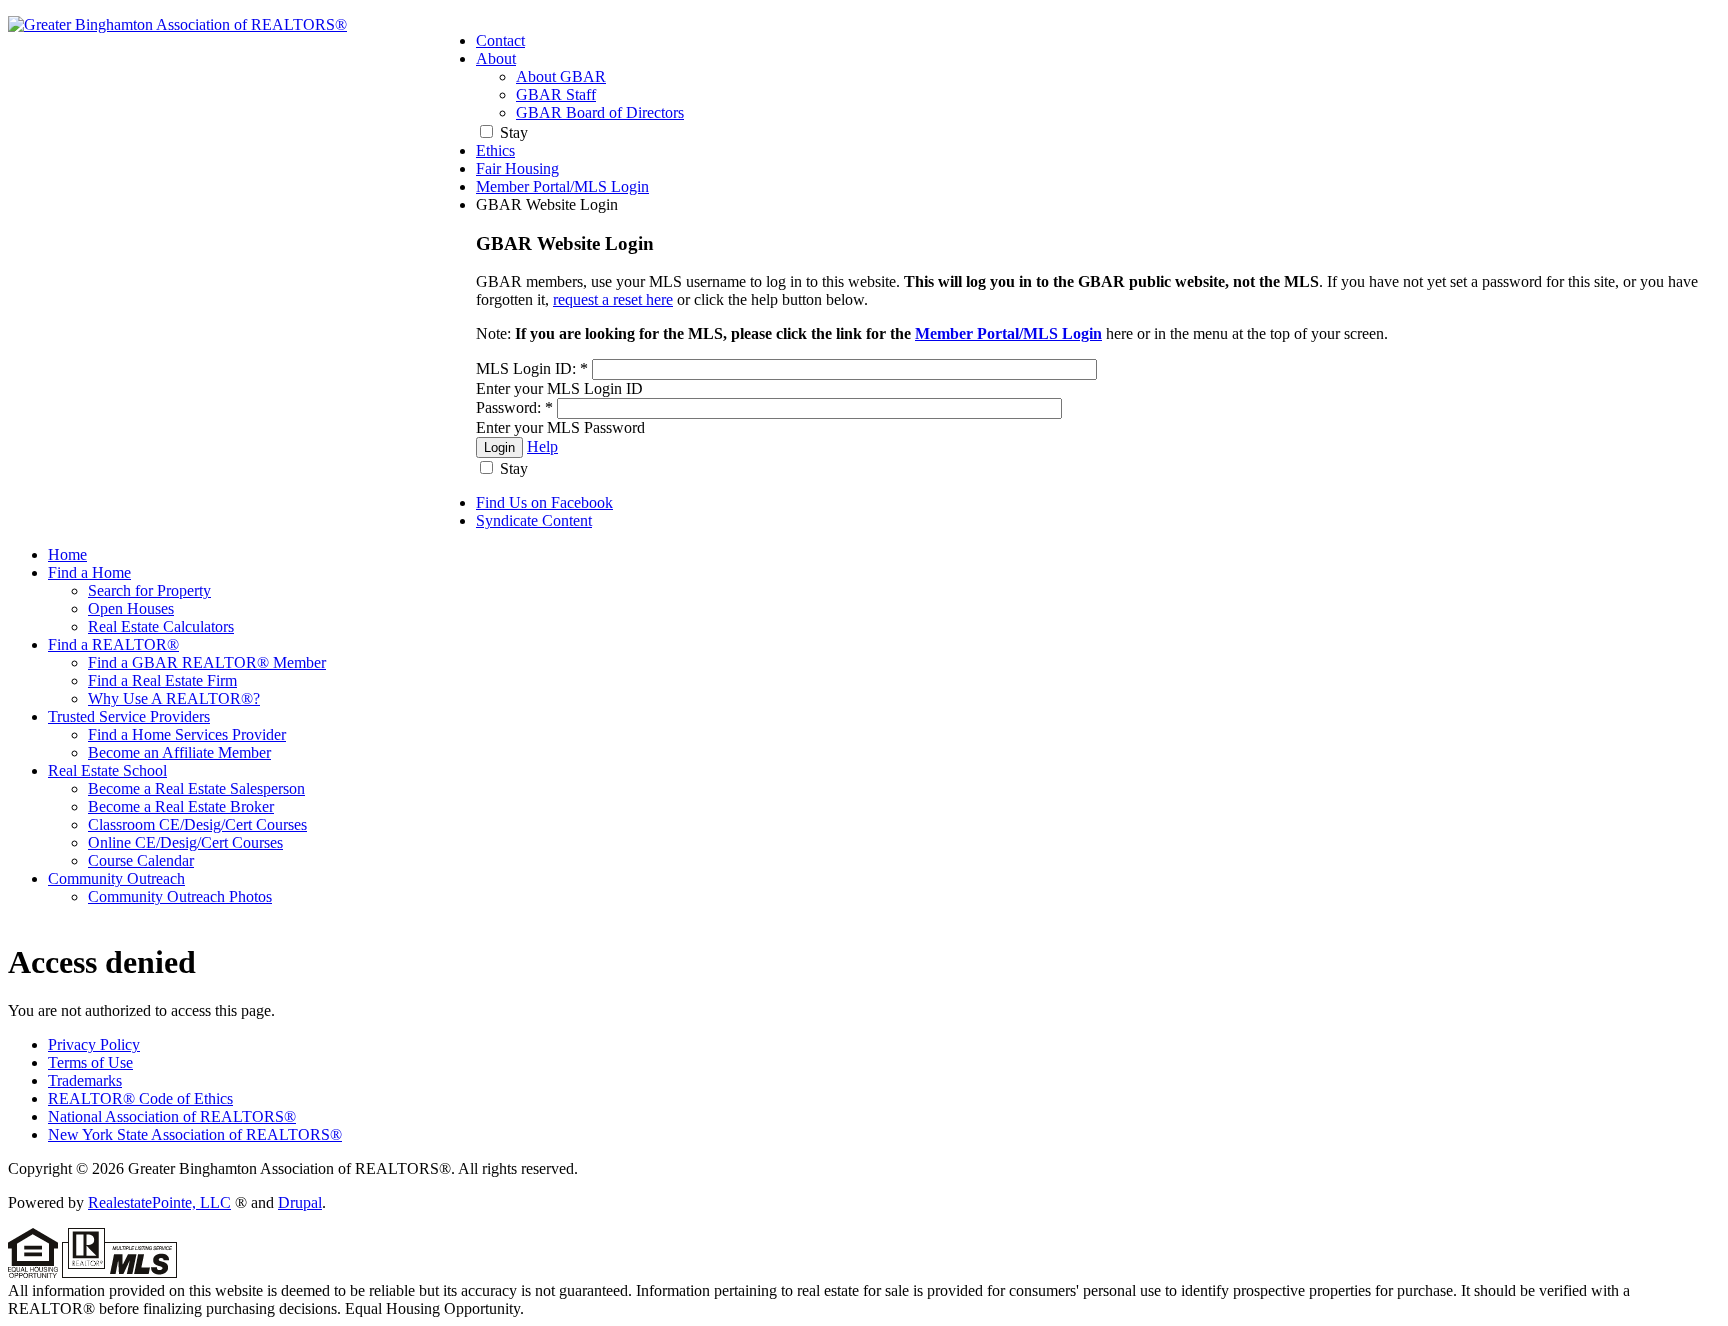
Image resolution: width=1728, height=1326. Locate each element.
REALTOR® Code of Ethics (140, 1098)
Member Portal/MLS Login (562, 186)
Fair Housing (517, 168)
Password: (514, 407)
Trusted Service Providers (129, 716)
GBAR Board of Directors (600, 112)
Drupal (300, 1202)
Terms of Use (90, 1062)
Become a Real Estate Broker (181, 806)
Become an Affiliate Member (179, 752)
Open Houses (131, 608)
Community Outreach (116, 878)
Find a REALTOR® (113, 644)
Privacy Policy (94, 1044)
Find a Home (89, 572)
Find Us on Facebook (544, 502)
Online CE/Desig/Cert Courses (185, 842)
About (496, 58)
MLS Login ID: (532, 368)
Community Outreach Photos (180, 896)
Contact (500, 40)
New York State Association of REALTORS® (195, 1134)
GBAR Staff (556, 94)
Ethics (495, 150)
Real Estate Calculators (161, 626)
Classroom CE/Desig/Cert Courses (197, 824)
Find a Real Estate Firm (162, 680)
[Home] (177, 24)
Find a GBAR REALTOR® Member (207, 662)
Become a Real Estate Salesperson (196, 788)
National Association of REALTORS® (172, 1116)
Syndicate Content (534, 520)
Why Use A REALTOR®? (174, 698)
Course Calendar (141, 860)
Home (67, 554)
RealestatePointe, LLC (159, 1202)
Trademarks (85, 1080)
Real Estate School (107, 770)
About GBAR (561, 76)
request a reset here (613, 299)
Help (542, 446)
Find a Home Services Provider (187, 734)
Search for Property (149, 590)
